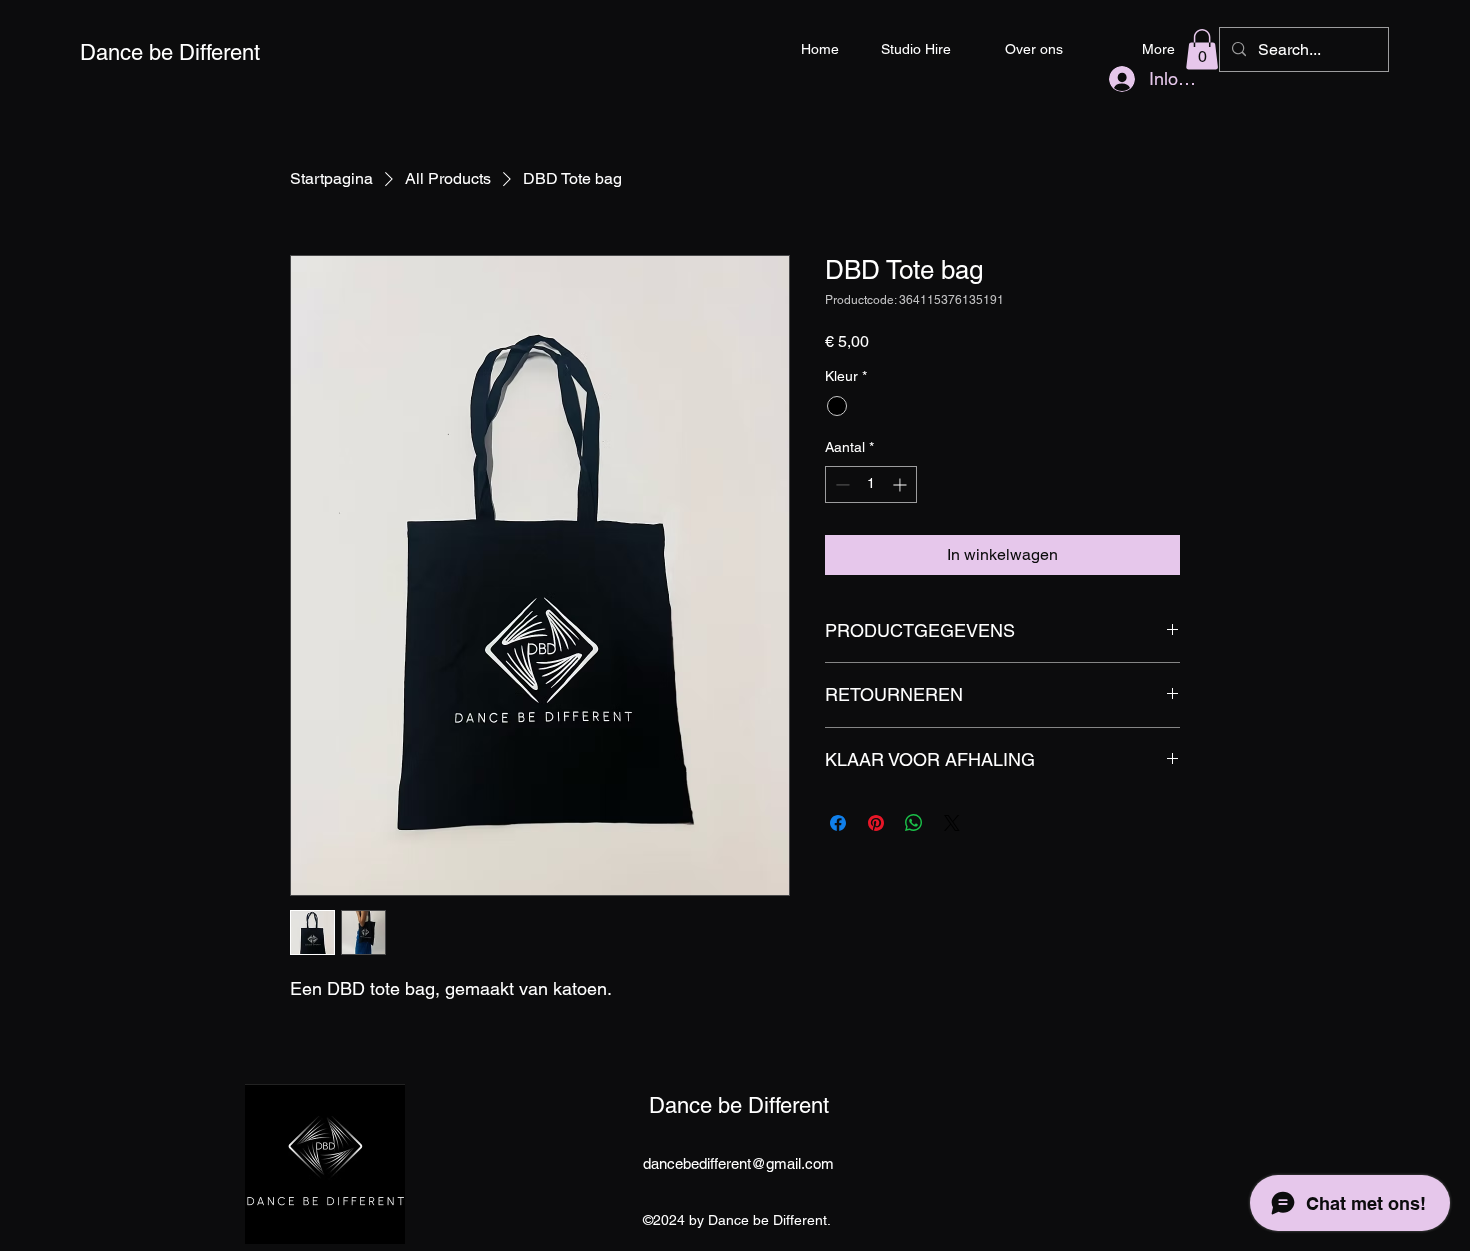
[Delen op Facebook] (838, 823)
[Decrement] (840, 484)
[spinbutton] (871, 484)
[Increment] (901, 484)
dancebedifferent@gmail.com (738, 1163)
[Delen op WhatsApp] (914, 823)
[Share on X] (952, 823)
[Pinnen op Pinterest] (876, 823)
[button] (1202, 49)
